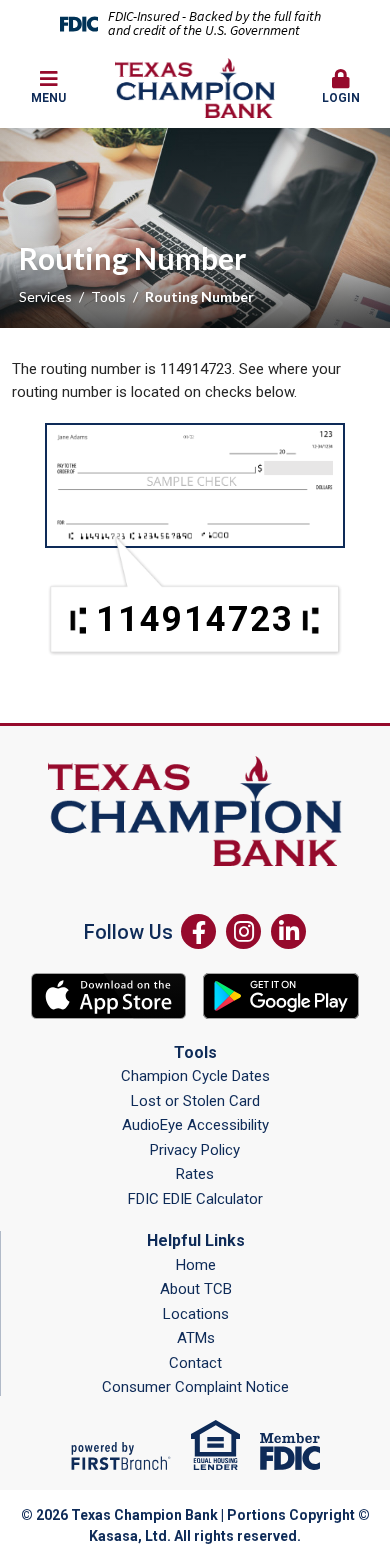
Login (341, 98)
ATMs (196, 1338)
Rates (195, 1174)
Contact (195, 1363)
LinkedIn (288, 931)
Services (45, 296)
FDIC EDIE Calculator (195, 1199)
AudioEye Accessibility (195, 1125)
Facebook (198, 931)
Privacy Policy (195, 1150)
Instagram (243, 931)
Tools (108, 296)
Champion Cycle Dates (195, 1076)
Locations (196, 1314)
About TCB (196, 1289)
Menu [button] (48, 98)
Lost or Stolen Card (195, 1101)
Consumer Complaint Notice (195, 1387)
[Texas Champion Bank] (195, 87)
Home (196, 1265)
